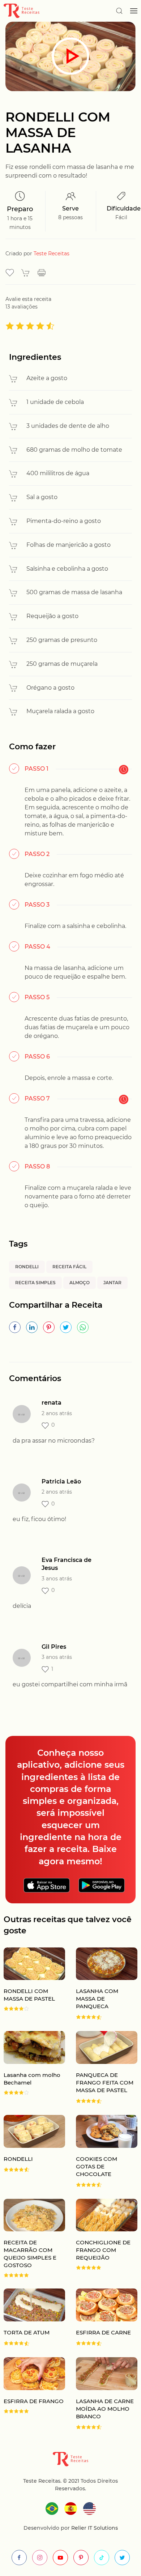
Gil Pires (54, 1647)
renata (52, 1403)
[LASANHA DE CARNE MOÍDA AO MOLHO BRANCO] (101, 2394)
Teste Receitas (52, 254)
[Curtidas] (45, 1426)
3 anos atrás (57, 1579)
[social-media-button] (19, 2558)
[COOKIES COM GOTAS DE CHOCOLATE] (101, 2151)
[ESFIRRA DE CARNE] (101, 2317)
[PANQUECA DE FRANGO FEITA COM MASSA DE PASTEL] (101, 2068)
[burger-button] (134, 11)
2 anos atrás (57, 1413)
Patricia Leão (61, 1481)
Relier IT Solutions (94, 2528)
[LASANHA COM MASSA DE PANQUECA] (101, 1984)
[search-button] (119, 11)
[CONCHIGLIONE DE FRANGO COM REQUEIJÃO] (101, 2238)
